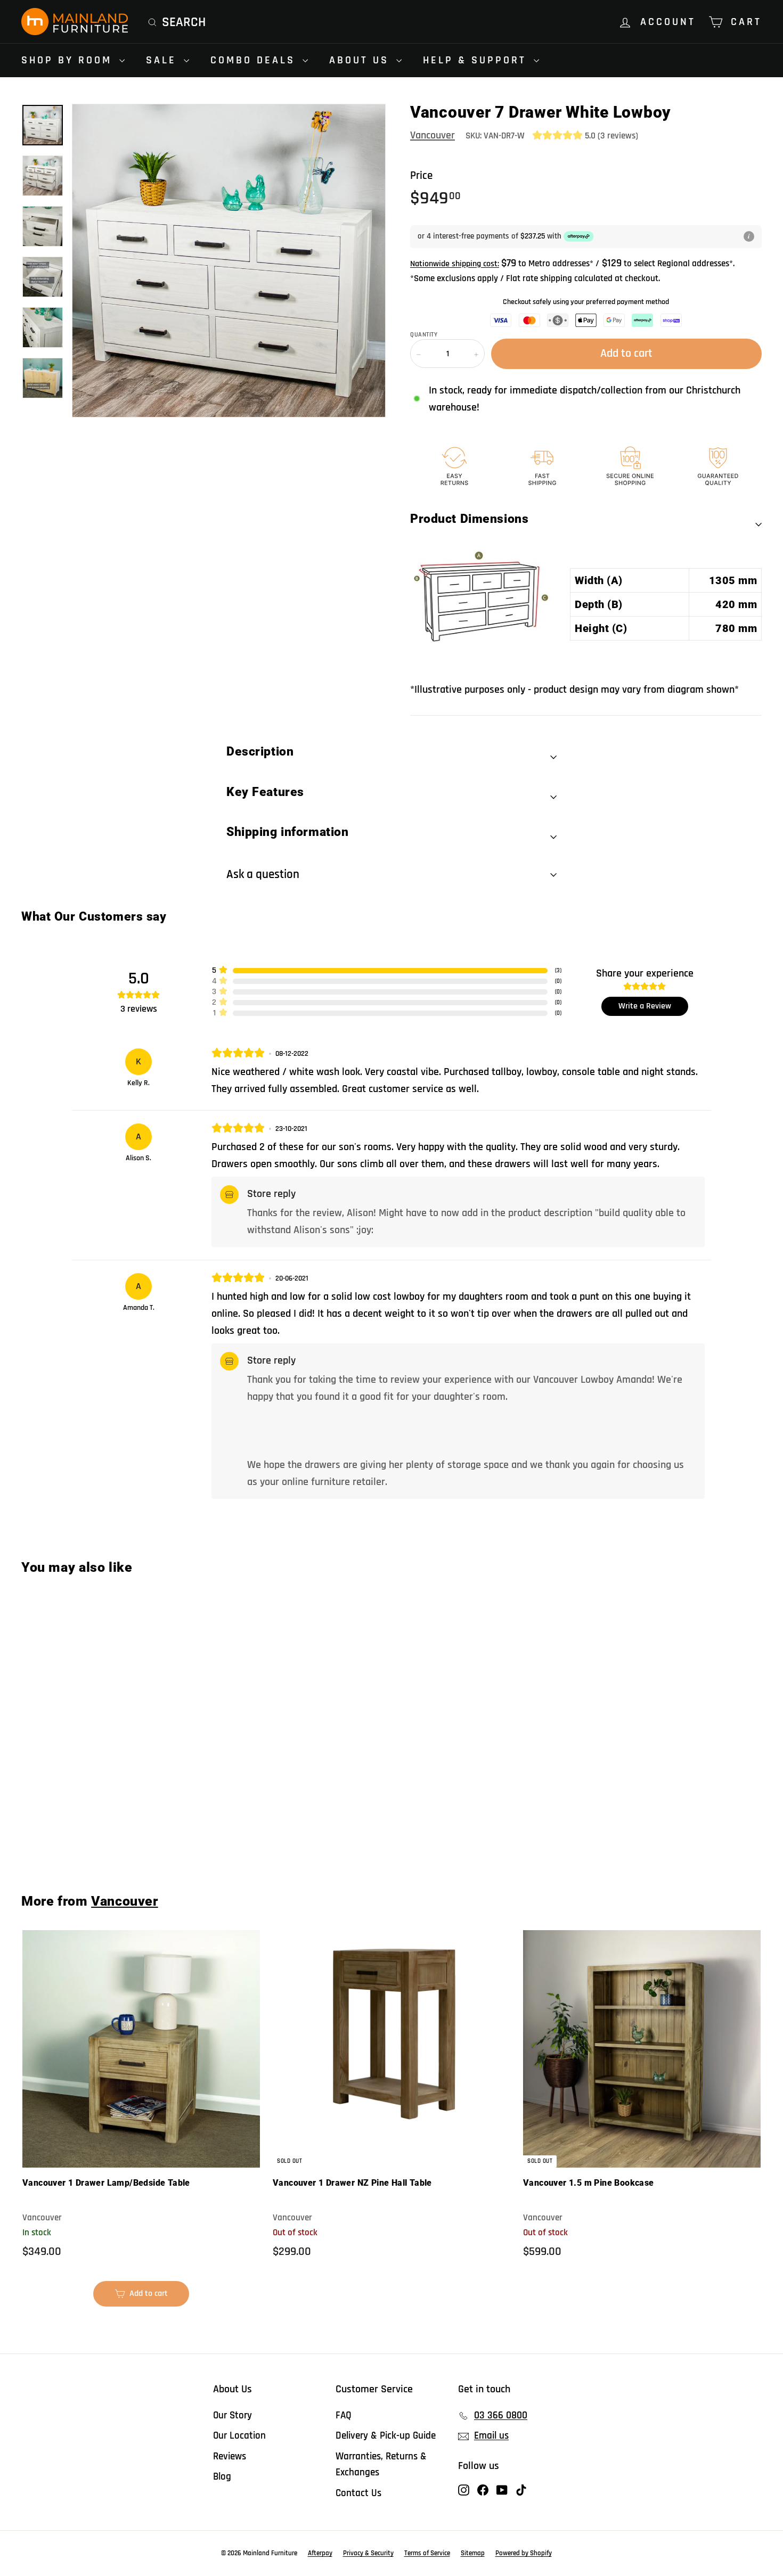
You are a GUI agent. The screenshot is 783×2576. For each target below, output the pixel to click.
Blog (222, 2477)
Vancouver (433, 135)
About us (361, 60)
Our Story (233, 2415)
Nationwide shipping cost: (455, 264)
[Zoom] (229, 261)
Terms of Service (427, 2553)
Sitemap (473, 2553)
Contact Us (358, 2493)
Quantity (424, 335)
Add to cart (84, 1838)
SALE (164, 60)
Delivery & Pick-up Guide (386, 2436)
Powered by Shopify (524, 2553)
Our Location (239, 2436)
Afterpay (320, 2553)
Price (421, 175)
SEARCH (184, 22)
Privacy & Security (368, 2553)
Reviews (230, 2456)
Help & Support (477, 60)
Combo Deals (255, 60)
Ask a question (263, 875)
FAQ (344, 2415)
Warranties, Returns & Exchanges (381, 2464)
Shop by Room (69, 60)
